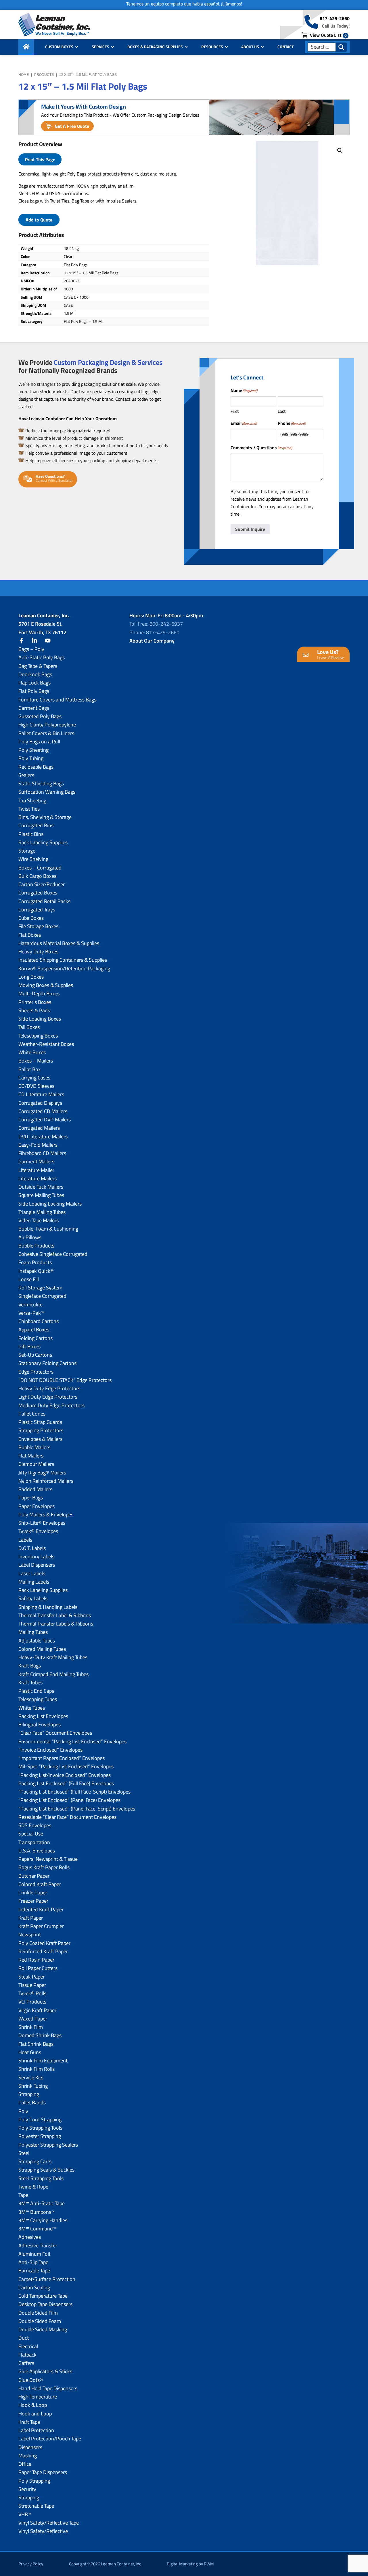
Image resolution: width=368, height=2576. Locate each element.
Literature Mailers (38, 1178)
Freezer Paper (33, 1901)
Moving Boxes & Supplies (46, 985)
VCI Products (32, 2002)
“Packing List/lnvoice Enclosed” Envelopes (65, 1775)
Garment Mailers (36, 1161)
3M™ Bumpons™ (37, 2212)
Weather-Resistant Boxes (46, 1044)
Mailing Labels (34, 1582)
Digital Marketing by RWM (190, 2564)
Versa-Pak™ (31, 1313)
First (235, 411)
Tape (23, 2195)
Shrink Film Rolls (37, 2069)
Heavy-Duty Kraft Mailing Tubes (53, 1657)
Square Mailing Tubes (41, 1195)
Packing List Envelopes (43, 1716)
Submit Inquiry (250, 529)
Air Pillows (30, 1237)
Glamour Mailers (36, 1464)
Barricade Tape (34, 2271)
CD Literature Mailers (41, 1094)
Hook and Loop (35, 2414)
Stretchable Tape (36, 2506)
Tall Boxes (29, 1027)
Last (282, 411)
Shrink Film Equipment (43, 2061)
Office (25, 2464)
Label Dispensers (37, 1565)
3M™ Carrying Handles (43, 2220)
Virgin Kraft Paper (37, 2010)
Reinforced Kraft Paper (43, 1951)
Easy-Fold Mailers (38, 1145)
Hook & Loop (33, 2405)
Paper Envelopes (37, 1506)
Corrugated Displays (40, 1103)
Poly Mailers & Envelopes (46, 1514)
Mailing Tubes (33, 1632)
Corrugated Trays (37, 910)
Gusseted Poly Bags (40, 716)
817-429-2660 (335, 18)
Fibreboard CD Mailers (42, 1153)
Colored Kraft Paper (40, 1884)
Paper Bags (31, 1498)
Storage (27, 851)
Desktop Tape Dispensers (45, 2304)
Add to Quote (39, 220)
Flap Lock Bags (34, 683)
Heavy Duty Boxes (38, 951)
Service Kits (31, 2077)
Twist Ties (29, 809)
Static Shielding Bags (41, 783)
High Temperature (38, 2397)
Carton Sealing (34, 2287)
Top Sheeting (32, 800)
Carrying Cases (34, 1078)
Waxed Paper (33, 2019)
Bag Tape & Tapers (38, 666)
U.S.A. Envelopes (37, 1851)
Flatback (27, 2355)
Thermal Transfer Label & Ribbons (55, 1615)
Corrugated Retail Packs (44, 901)
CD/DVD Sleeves (36, 1086)
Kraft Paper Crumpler (41, 1926)
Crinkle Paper (33, 1893)
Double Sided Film (38, 2313)
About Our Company (152, 641)
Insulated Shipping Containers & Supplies (63, 960)
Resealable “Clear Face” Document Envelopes (67, 1817)
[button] (340, 151)
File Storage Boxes (38, 926)
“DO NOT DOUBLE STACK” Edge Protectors (65, 1380)
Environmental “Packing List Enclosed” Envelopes (72, 1741)
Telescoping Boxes (38, 1036)
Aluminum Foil (34, 2254)
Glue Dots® (31, 2380)
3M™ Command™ (37, 2229)
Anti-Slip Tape (33, 2262)
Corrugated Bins (36, 825)
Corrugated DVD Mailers (45, 1120)
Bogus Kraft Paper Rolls (44, 1867)
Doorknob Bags (35, 674)
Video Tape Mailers (39, 1220)
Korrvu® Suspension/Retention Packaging (64, 968)
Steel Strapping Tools (41, 2178)
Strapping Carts (35, 2161)
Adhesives (30, 2237)
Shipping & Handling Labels (48, 1607)
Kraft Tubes (30, 1683)
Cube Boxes (31, 918)
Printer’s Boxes (35, 1002)
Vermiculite (30, 1305)
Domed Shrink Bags (40, 2035)
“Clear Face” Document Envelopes (55, 1733)
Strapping (29, 2094)
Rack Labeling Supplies (43, 842)
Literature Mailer (36, 1170)
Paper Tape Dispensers (43, 2472)
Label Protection (36, 2430)
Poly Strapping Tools (40, 2128)
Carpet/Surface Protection (47, 2279)
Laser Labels (32, 1573)
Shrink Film (31, 2027)
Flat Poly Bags (34, 691)
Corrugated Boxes (38, 893)
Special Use (31, 1834)
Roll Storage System (40, 1288)
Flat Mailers (31, 1456)
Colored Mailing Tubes (42, 1649)
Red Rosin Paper (36, 1960)
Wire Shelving (33, 859)
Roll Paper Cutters (38, 1968)
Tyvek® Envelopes (38, 1531)
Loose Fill (29, 1279)
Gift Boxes (29, 1346)
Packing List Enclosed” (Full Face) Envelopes (66, 1783)
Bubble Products (36, 1246)
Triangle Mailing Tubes (42, 1212)
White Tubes (32, 1708)
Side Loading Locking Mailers (50, 1204)
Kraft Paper (31, 1918)
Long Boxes (31, 977)
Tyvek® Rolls (32, 1993)
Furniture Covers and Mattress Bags (57, 700)
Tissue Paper (32, 1985)
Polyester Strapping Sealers (48, 2145)
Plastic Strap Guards (40, 1422)
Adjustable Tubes (37, 1641)
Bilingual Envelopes (40, 1724)
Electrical (28, 2346)
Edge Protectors (36, 1372)
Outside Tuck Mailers (41, 1187)
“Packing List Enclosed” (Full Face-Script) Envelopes (74, 1792)
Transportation (34, 1842)
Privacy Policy (31, 2564)
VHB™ (25, 2514)
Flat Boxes (30, 935)
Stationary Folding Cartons (47, 1363)
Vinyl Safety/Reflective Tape (49, 2523)
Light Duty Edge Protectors (48, 1397)
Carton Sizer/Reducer (42, 884)
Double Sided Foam (40, 2321)
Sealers (26, 775)
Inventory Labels (36, 1556)
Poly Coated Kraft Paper (44, 1943)
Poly (23, 2111)
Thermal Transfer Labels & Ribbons (56, 1624)
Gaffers (26, 2363)
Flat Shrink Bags (36, 2044)
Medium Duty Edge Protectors (51, 1405)
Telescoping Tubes (38, 1699)
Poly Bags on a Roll (39, 742)
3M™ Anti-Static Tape (42, 2203)
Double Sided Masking (43, 2329)
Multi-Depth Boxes (39, 993)
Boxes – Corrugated (40, 868)
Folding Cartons (36, 1338)
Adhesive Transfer (38, 2246)
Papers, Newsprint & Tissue (48, 1859)
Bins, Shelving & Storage (45, 817)
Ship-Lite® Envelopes (42, 1523)
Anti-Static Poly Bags (42, 657)
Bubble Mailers (34, 1447)
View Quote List (328, 35)
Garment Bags (34, 708)
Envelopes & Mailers (40, 1439)
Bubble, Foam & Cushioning (48, 1229)
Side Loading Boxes (40, 1019)
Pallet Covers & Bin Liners (46, 733)
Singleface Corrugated (42, 1296)
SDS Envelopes (35, 1825)
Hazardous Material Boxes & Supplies (59, 943)
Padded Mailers (35, 1489)
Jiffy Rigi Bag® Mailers (42, 1473)
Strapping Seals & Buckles (46, 2170)
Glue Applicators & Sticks (45, 2371)
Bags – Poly (31, 649)
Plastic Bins (31, 834)
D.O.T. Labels (32, 1548)
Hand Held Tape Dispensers (48, 2388)
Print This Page (40, 159)
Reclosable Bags (36, 767)
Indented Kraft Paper (41, 1909)
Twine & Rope (33, 2187)
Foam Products (35, 1262)
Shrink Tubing (33, 2086)
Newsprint (30, 1934)
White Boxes (32, 1052)
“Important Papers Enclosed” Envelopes (62, 1758)
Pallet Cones (32, 1414)
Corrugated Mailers (39, 1128)
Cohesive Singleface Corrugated (53, 1254)
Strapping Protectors (41, 1430)
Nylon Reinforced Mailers (46, 1481)
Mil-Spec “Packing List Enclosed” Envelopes (66, 1766)
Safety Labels (33, 1598)
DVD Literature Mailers (43, 1136)
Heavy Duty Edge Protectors (49, 1388)
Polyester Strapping (40, 2136)
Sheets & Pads (34, 1010)
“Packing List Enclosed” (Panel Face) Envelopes (69, 1800)
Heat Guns (30, 2052)
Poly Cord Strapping (40, 2119)
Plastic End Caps (36, 1691)
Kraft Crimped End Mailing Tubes (53, 1674)
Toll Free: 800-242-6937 (156, 624)
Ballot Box (29, 1069)
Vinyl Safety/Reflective (43, 2531)
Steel (24, 2153)
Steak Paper (31, 1977)
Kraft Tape (29, 2422)
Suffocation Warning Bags (47, 792)
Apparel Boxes (34, 1330)
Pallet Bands (32, 2102)
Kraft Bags (30, 1666)
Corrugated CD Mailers (43, 1111)
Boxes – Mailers (36, 1061)
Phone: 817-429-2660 (154, 632)
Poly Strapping (34, 2481)
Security (27, 2489)
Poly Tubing (31, 758)
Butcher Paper (34, 1876)
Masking (28, 2456)
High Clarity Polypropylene (47, 725)
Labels (25, 1540)
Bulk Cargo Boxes (37, 876)
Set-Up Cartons (35, 1355)
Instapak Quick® (36, 1271)
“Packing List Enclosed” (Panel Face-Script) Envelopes (77, 1809)
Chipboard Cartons (39, 1321)
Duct (24, 2338)
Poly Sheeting (33, 750)
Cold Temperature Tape (43, 2296)
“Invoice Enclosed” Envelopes (50, 1750)
